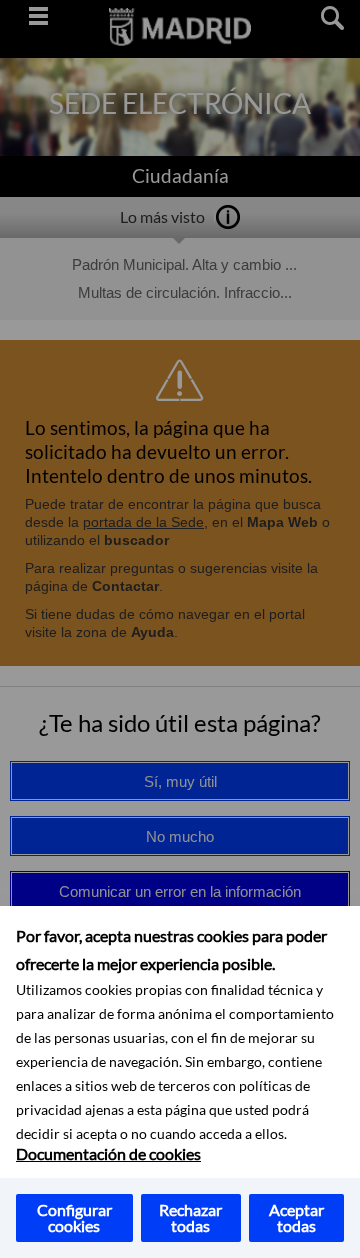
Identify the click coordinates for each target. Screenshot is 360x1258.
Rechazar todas (190, 1217)
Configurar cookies (74, 1217)
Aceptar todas (296, 1217)
